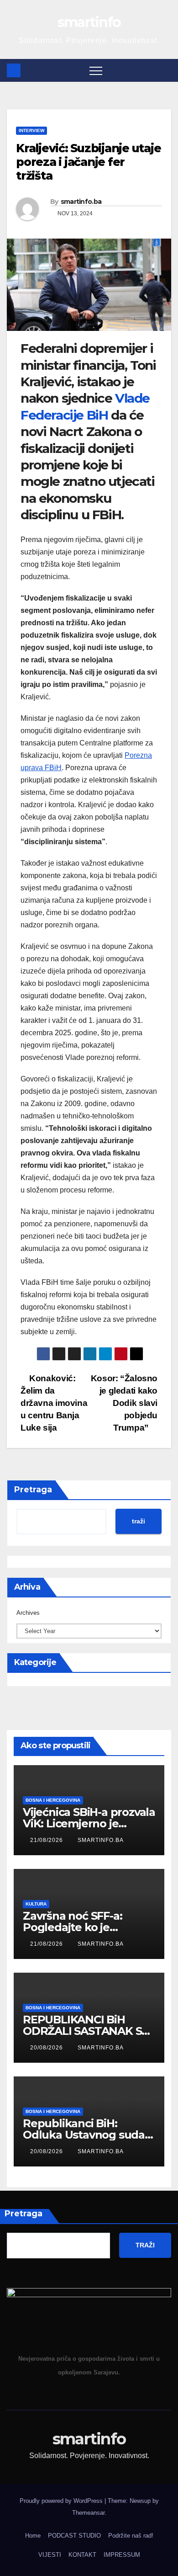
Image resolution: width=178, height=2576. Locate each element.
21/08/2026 (47, 1840)
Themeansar (88, 2513)
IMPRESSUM (122, 2555)
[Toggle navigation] (96, 70)
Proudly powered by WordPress (62, 2501)
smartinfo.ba (81, 202)
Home (33, 2536)
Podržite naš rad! (131, 2536)
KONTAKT (82, 2555)
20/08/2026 (47, 2048)
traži (139, 1521)
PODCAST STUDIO (74, 2536)
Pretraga (33, 1490)
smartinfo (89, 22)
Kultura (36, 1904)
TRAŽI (145, 2245)
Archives (28, 1613)
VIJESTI (50, 2555)
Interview (31, 130)
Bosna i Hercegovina (53, 1800)
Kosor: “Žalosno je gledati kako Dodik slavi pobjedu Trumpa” (124, 1403)
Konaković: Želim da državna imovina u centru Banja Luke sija (54, 1403)
